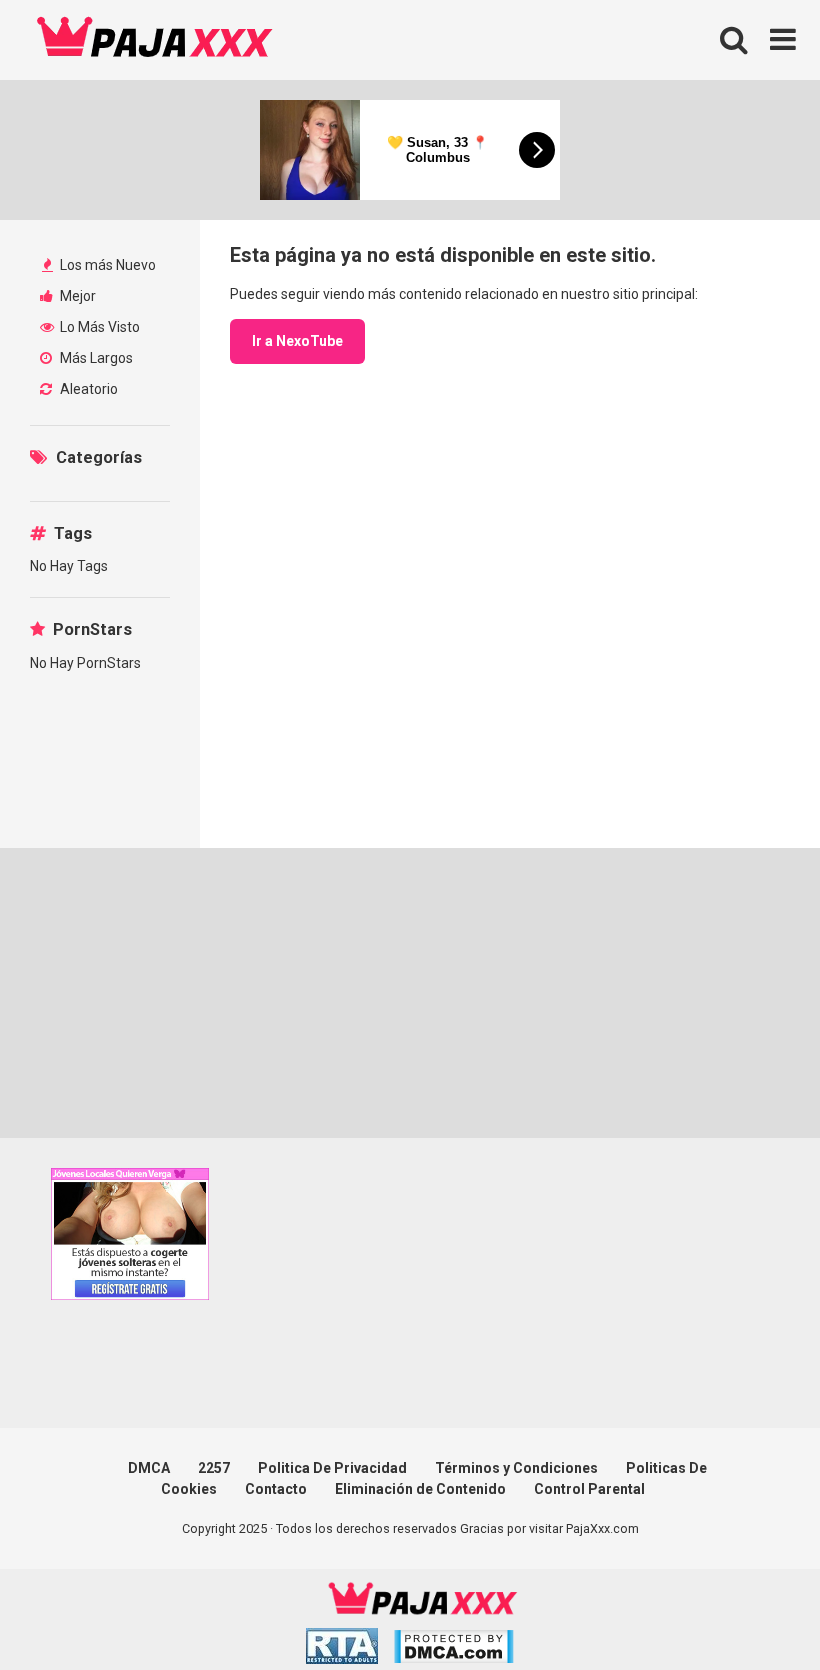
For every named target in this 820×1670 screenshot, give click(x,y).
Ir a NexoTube (297, 341)
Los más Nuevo (106, 265)
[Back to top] (753, 1609)
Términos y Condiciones (516, 1468)
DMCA (149, 1468)
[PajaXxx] (155, 40)
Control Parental (589, 1489)
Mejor (76, 296)
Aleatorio (87, 389)
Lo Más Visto (98, 327)
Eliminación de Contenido (420, 1489)
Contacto (276, 1489)
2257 (214, 1468)
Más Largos (95, 358)
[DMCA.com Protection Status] (453, 1649)
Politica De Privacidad (332, 1468)
